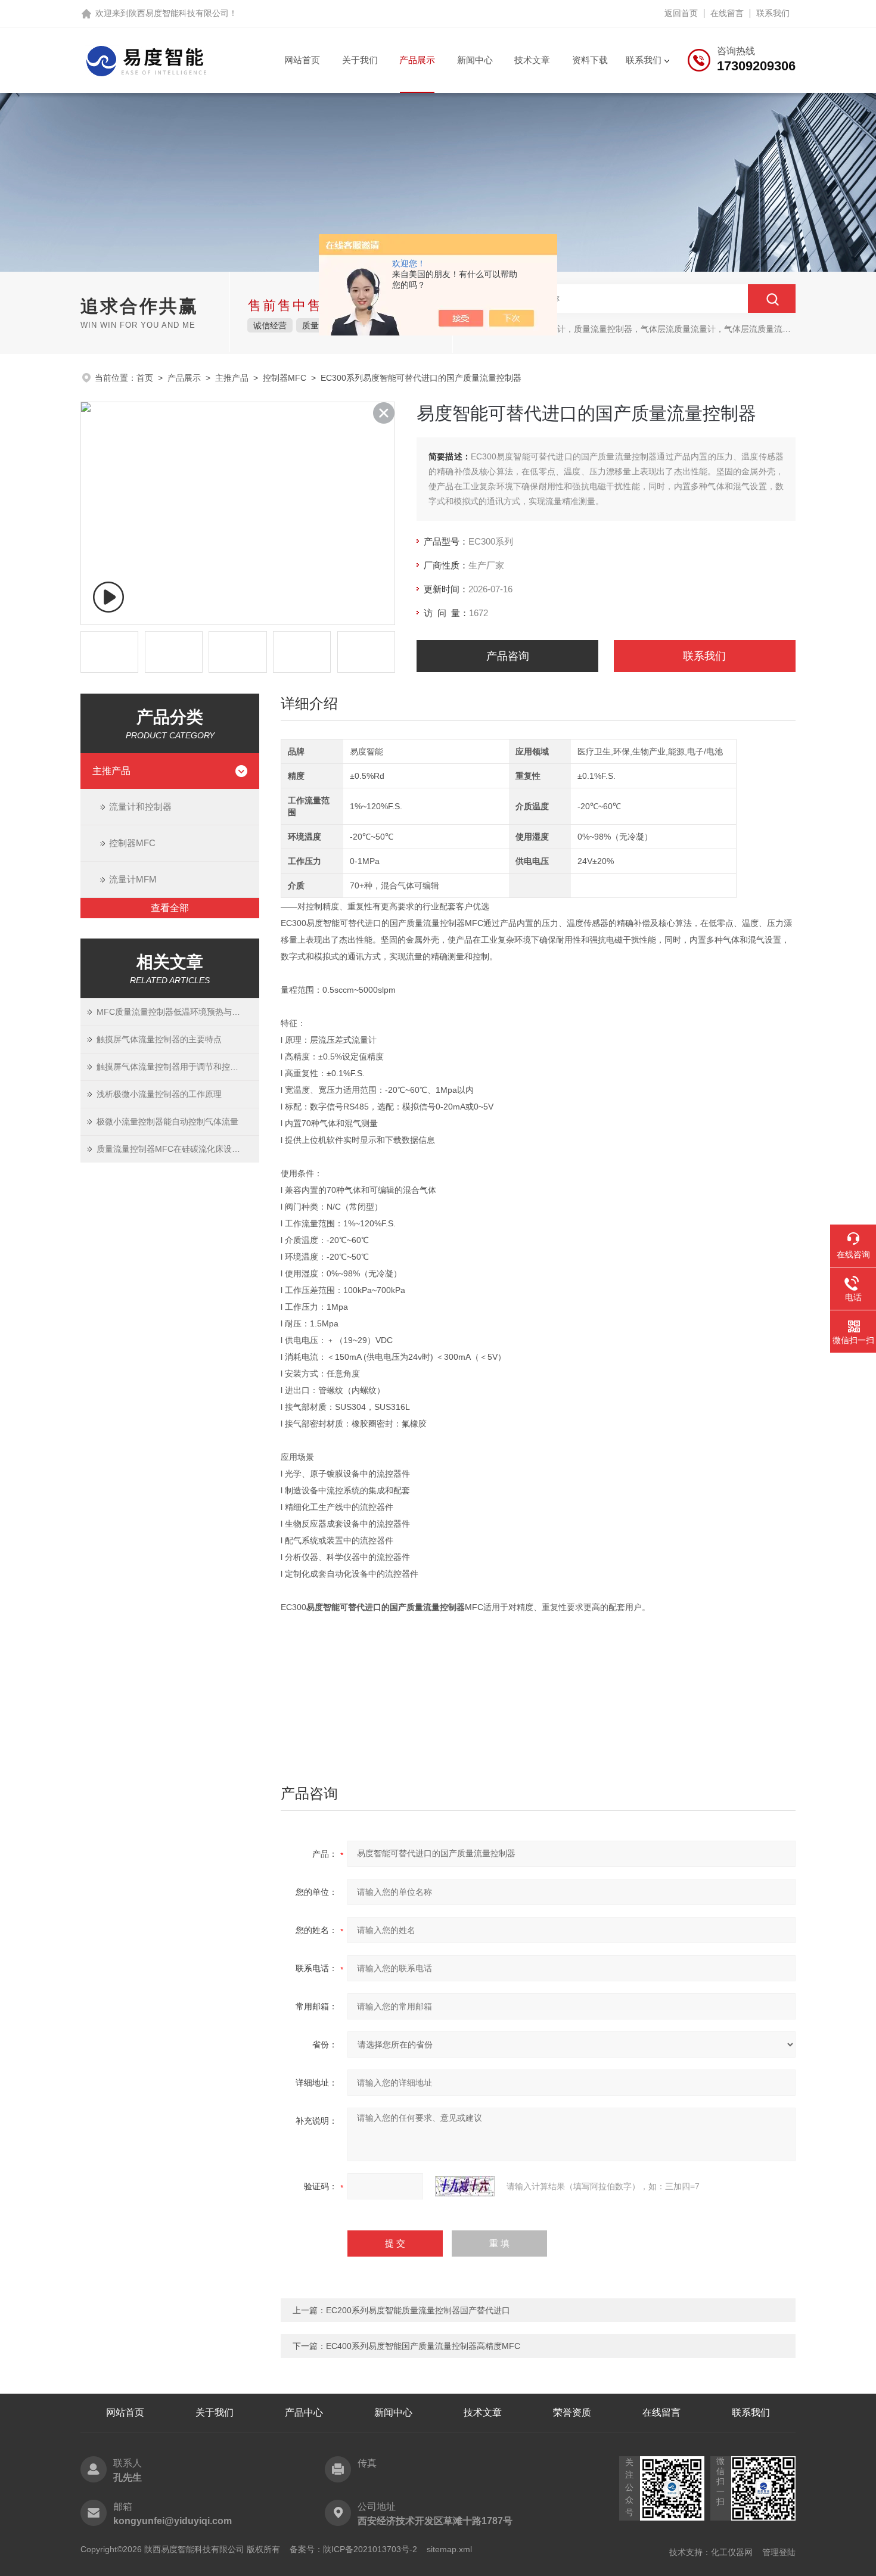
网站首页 (302, 60)
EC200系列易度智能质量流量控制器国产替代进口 (418, 2310)
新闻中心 (475, 60)
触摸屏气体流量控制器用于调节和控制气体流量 (178, 1067)
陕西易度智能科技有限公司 (179, 13)
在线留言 (727, 13)
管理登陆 (779, 2552)
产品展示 (417, 60)
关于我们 (360, 60)
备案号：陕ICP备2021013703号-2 (353, 2549)
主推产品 (232, 378)
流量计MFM (133, 879)
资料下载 (590, 60)
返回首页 (681, 13)
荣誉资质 (572, 2412)
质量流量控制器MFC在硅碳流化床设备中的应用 (178, 1149)
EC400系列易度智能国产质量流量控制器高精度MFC (423, 2346)
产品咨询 (508, 656)
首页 (145, 378)
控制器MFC (285, 378)
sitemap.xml (449, 2549)
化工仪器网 (732, 2552)
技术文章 (532, 60)
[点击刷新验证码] (465, 2186)
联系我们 (773, 13)
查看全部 (170, 908)
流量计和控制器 (140, 807)
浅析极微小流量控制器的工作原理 (159, 1094)
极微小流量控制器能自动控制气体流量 (167, 1121)
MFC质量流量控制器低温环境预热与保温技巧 (178, 1012)
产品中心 (304, 2412)
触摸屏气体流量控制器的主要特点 (159, 1039)
